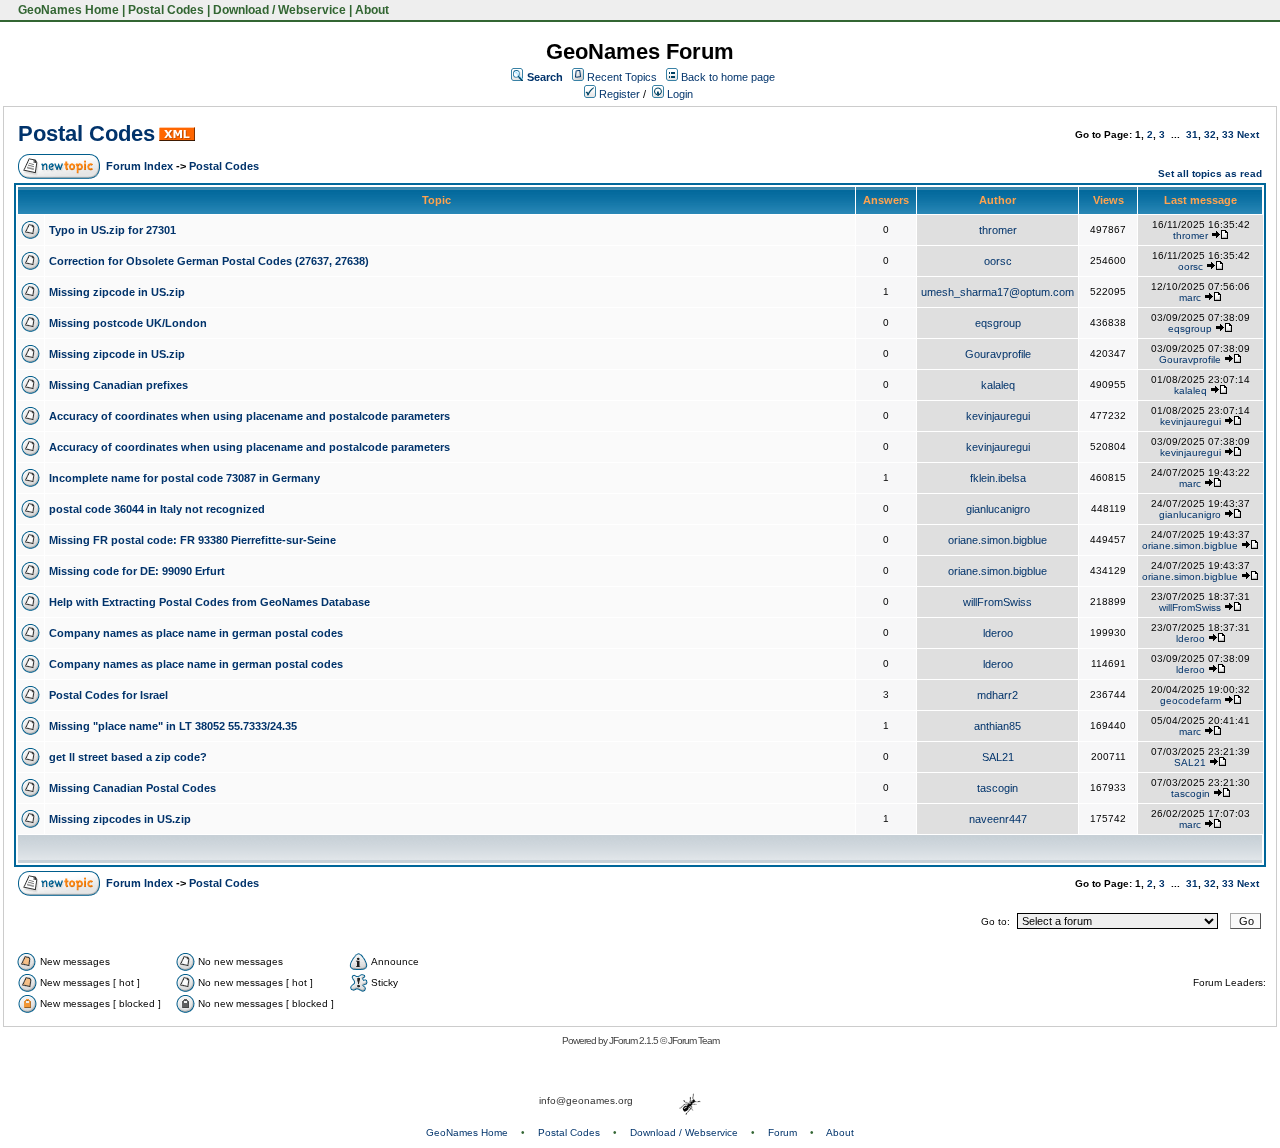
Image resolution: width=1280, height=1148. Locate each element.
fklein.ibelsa (998, 478)
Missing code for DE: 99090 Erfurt (137, 571)
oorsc (998, 261)
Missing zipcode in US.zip (117, 292)
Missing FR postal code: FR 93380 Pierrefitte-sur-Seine (192, 540)
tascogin (997, 788)
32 (1210, 134)
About (372, 10)
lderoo (998, 633)
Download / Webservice (279, 10)
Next (1248, 134)
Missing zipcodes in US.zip (120, 819)
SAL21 (998, 757)
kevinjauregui (998, 416)
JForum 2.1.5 (634, 1040)
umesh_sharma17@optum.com (997, 292)
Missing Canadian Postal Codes (132, 788)
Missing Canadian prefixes (118, 385)
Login (678, 94)
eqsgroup (998, 323)
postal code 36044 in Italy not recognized (157, 509)
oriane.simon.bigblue (997, 540)
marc (1190, 297)
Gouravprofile (998, 354)
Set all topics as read (1210, 173)
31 (1192, 134)
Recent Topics (622, 77)
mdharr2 (997, 695)
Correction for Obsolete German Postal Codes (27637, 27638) (209, 261)
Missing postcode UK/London (128, 323)
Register (618, 94)
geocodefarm (1190, 700)
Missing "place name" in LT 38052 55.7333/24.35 (173, 726)
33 (1228, 134)
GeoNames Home (67, 10)
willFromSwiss (997, 602)
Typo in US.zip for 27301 (112, 230)
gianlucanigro (998, 509)
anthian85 (997, 726)
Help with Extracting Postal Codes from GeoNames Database (209, 602)
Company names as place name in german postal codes (196, 633)
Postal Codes (166, 10)
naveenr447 (998, 819)
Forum (782, 1132)
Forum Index (139, 166)
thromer (998, 230)
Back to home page (728, 77)
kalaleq (998, 385)
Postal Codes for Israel (108, 695)
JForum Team (693, 1040)
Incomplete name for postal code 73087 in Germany (184, 478)
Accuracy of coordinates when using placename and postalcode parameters (249, 416)
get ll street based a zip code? (128, 757)
